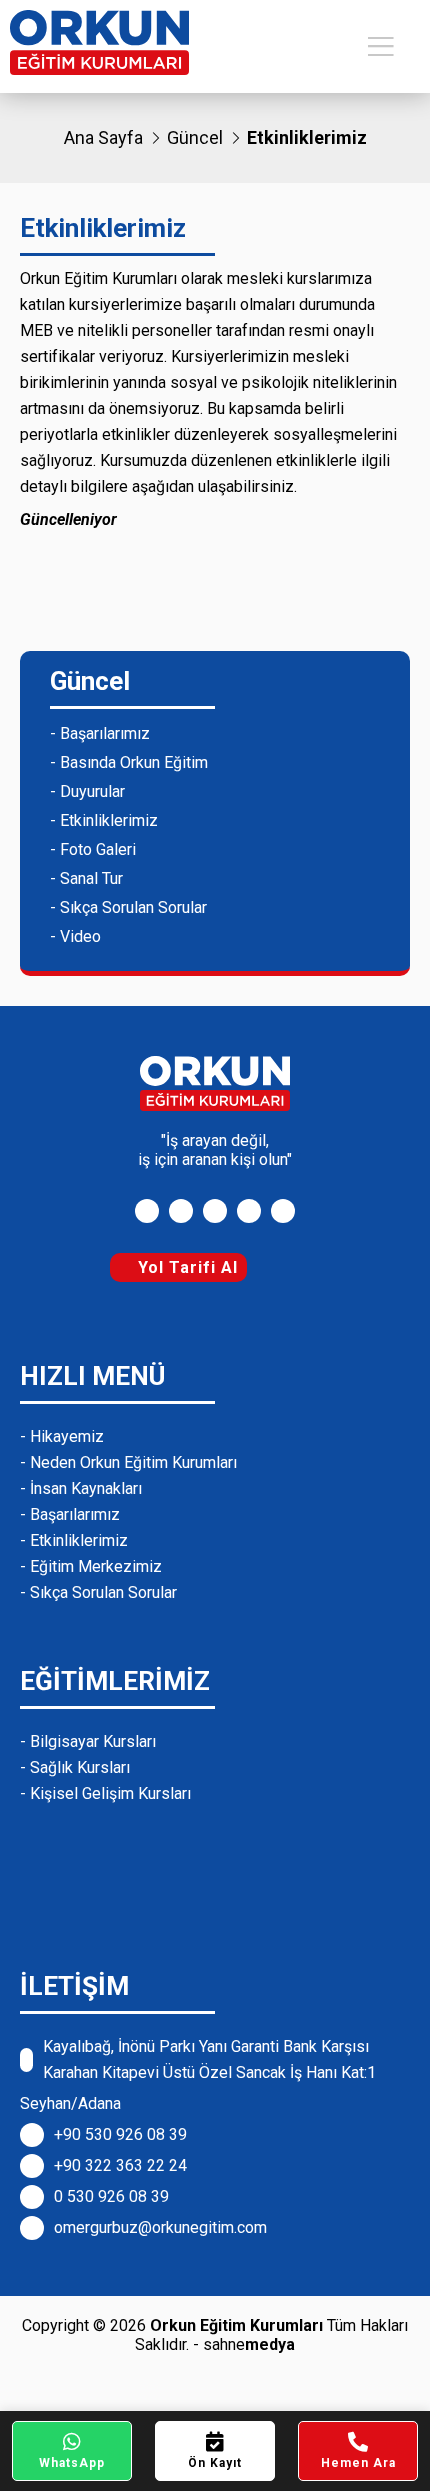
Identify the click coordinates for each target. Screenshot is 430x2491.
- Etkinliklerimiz (104, 820)
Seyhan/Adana (70, 2103)
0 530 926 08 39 (111, 2196)
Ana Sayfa (103, 137)
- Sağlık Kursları (75, 1767)
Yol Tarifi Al (185, 1267)
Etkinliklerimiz (307, 137)
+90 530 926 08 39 (120, 2134)
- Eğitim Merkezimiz (91, 1566)
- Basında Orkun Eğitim (129, 762)
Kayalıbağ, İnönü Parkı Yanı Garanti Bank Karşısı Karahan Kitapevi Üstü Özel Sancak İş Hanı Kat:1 (209, 2059)
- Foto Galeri (93, 849)
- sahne (244, 2344)
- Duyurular (87, 791)
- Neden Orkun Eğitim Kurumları (128, 1462)
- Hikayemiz (62, 1436)
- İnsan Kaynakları (81, 1488)
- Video (75, 936)
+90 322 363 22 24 (120, 2165)
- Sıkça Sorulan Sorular (128, 907)
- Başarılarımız (100, 733)
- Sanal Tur (86, 878)
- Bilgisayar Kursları (88, 1741)
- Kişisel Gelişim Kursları (105, 1793)
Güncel (195, 137)
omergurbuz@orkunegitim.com (160, 2227)
